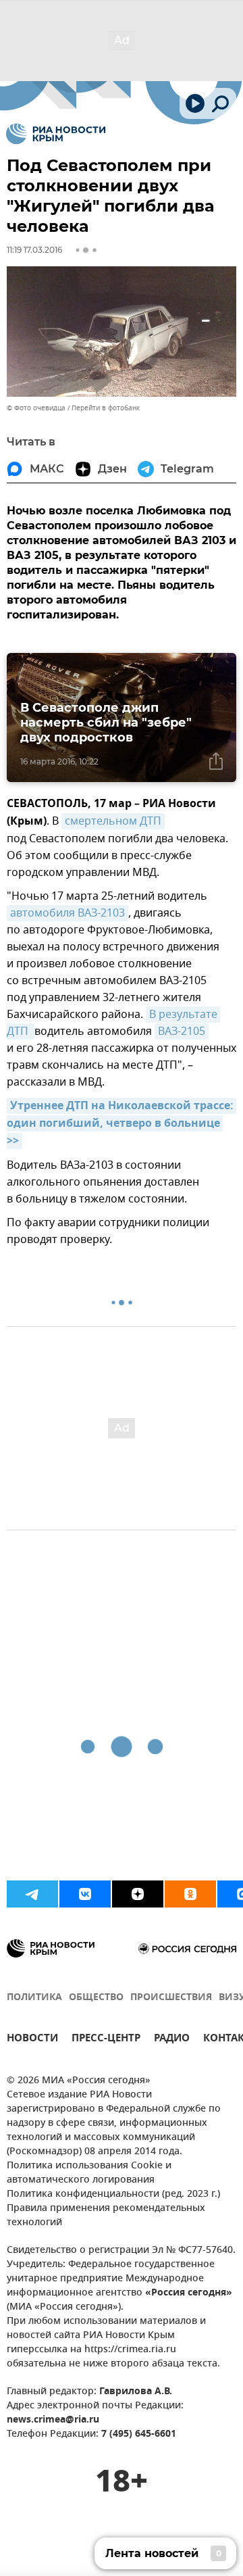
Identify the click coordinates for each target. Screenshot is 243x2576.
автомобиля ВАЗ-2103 (67, 913)
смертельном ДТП (113, 821)
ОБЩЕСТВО (96, 1998)
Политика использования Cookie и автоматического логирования (89, 2173)
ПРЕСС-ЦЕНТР (106, 2040)
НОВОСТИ (32, 2040)
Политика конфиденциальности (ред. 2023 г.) (113, 2194)
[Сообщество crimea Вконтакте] (85, 1894)
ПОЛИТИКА (34, 1998)
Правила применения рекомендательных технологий (106, 2216)
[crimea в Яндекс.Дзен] (138, 1894)
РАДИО (172, 2040)
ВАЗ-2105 (182, 1031)
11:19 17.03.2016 (34, 250)
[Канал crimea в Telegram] (32, 1894)
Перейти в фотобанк (106, 408)
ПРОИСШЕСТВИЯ (171, 1998)
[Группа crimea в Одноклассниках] (190, 1894)
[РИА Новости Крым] (56, 134)
